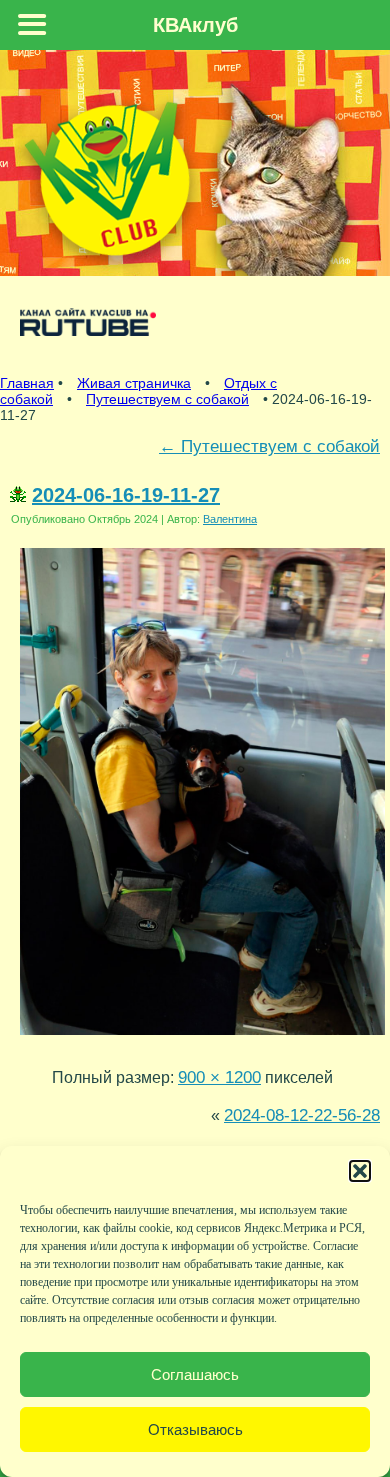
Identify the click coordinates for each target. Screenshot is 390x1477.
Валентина (230, 519)
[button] (360, 1171)
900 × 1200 (219, 1077)
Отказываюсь (195, 1429)
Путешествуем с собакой (167, 399)
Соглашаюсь (195, 1374)
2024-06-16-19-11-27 (126, 495)
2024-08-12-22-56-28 (302, 1115)
